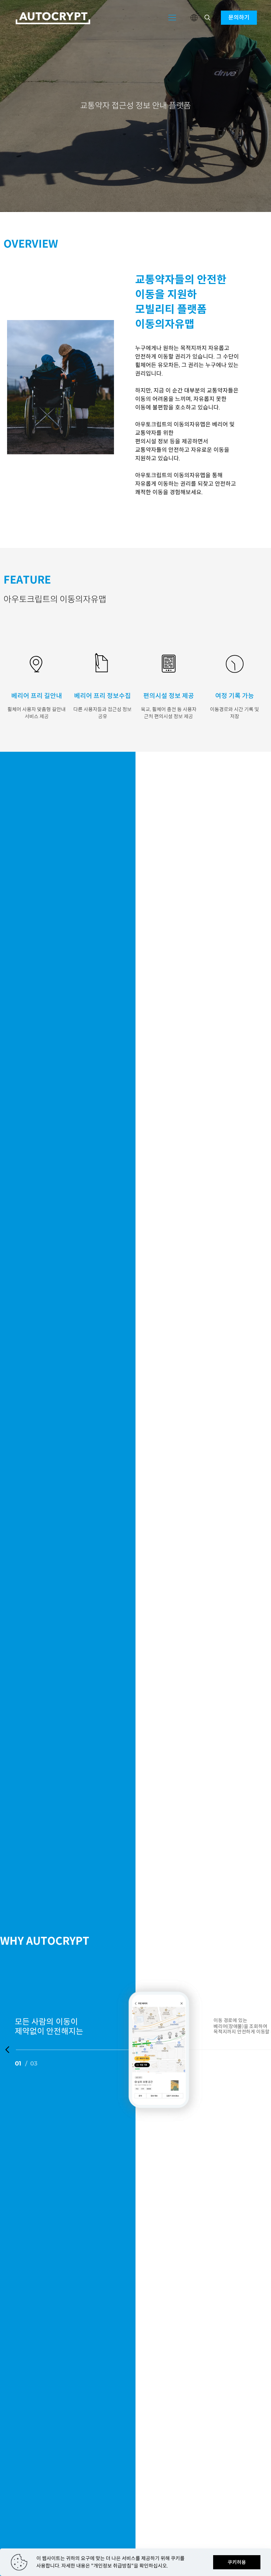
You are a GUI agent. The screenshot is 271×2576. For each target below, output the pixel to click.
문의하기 (239, 17)
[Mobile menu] (172, 18)
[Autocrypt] (53, 18)
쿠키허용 (237, 2562)
